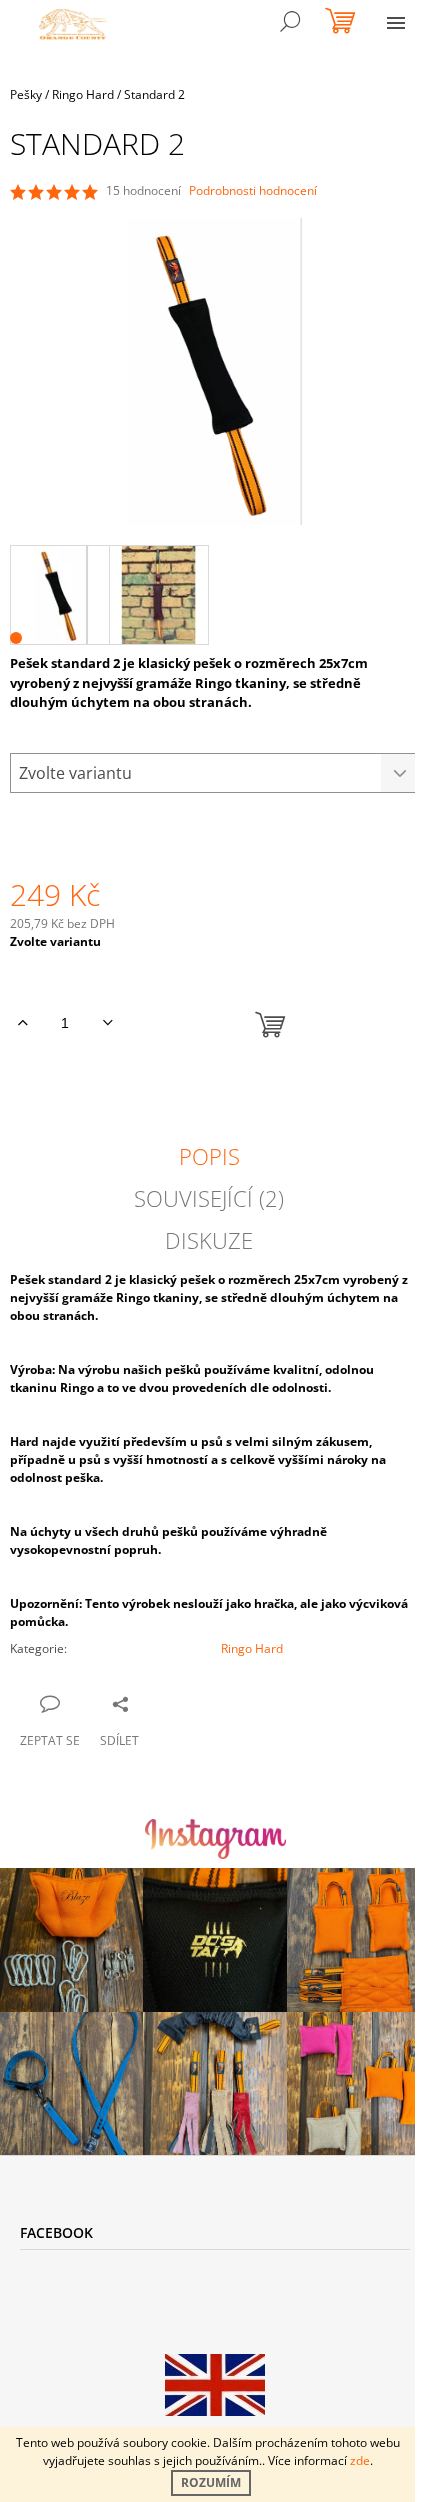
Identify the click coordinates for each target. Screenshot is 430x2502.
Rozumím (211, 2482)
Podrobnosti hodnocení (253, 191)
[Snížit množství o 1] (107, 1023)
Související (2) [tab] (209, 1198)
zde (360, 2460)
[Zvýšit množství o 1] (22, 1023)
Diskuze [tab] (209, 1240)
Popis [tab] (209, 1156)
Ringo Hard (252, 1648)
